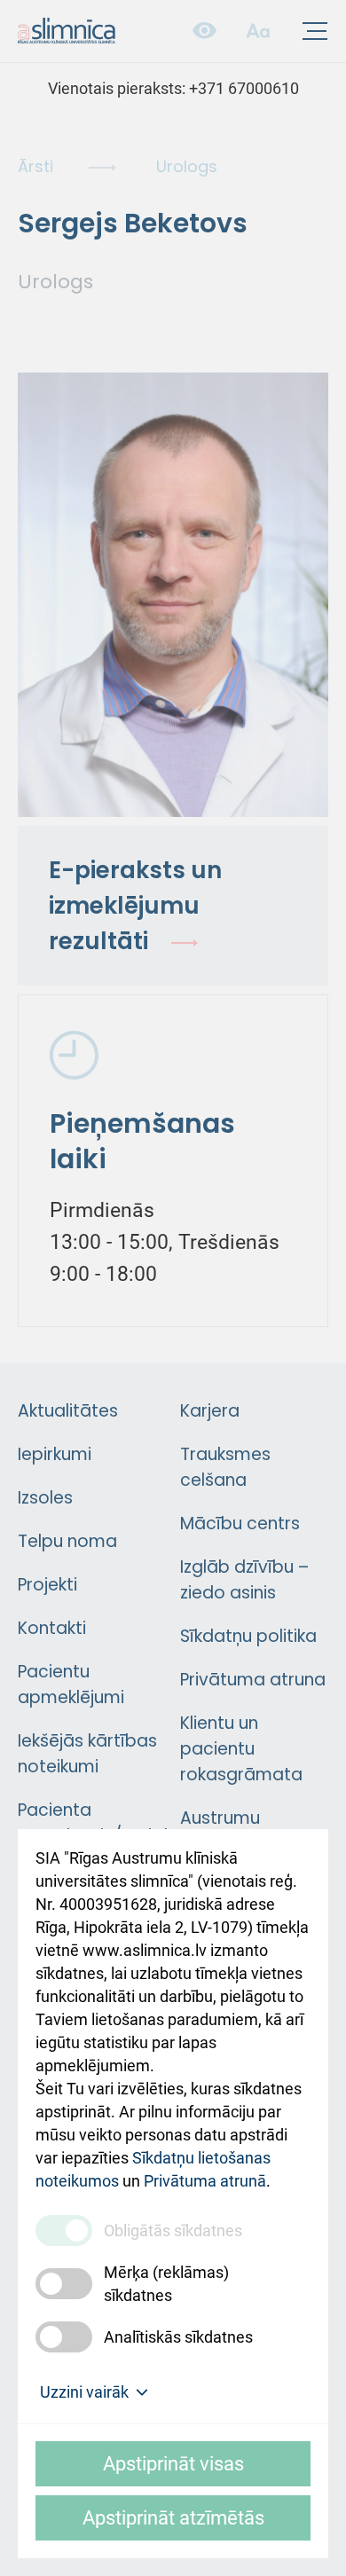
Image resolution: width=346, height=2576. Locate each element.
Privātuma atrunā (205, 2181)
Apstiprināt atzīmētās (173, 2518)
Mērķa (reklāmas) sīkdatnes (166, 2284)
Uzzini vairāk (84, 2392)
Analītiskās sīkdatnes (178, 2337)
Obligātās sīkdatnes (173, 2230)
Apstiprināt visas (173, 2464)
